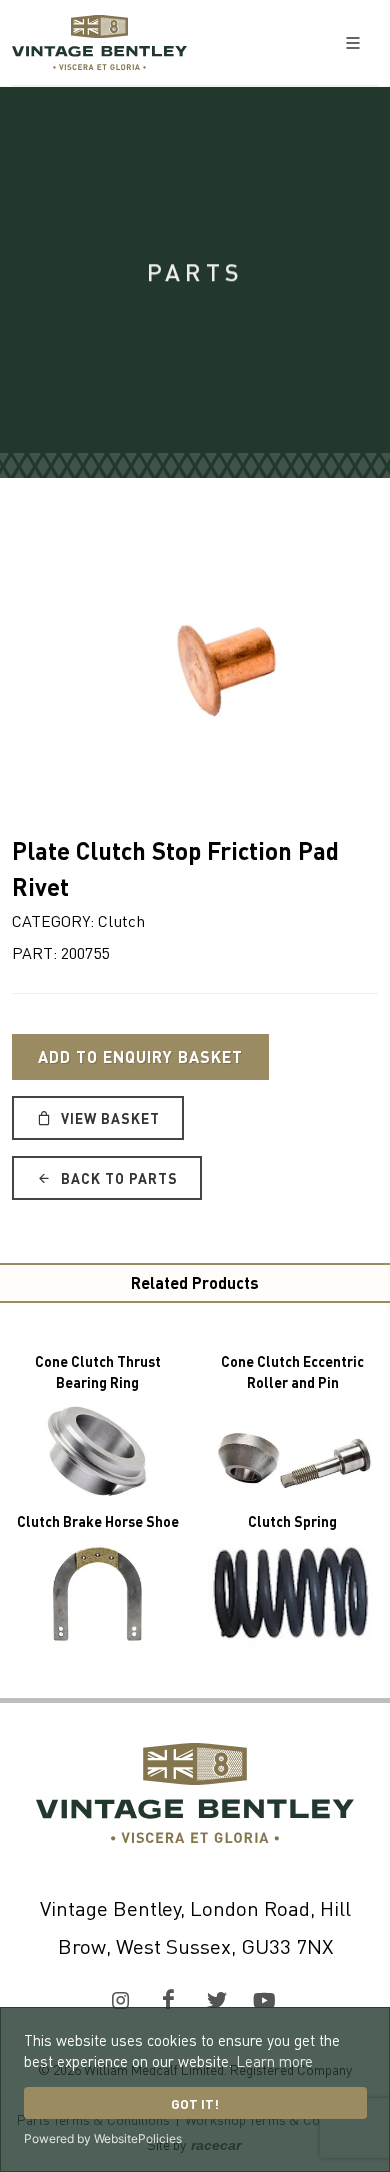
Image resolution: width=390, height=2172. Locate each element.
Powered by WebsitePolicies (103, 2138)
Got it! (195, 2103)
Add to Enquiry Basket (140, 1056)
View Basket (108, 1118)
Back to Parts (117, 1178)
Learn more (274, 2061)
